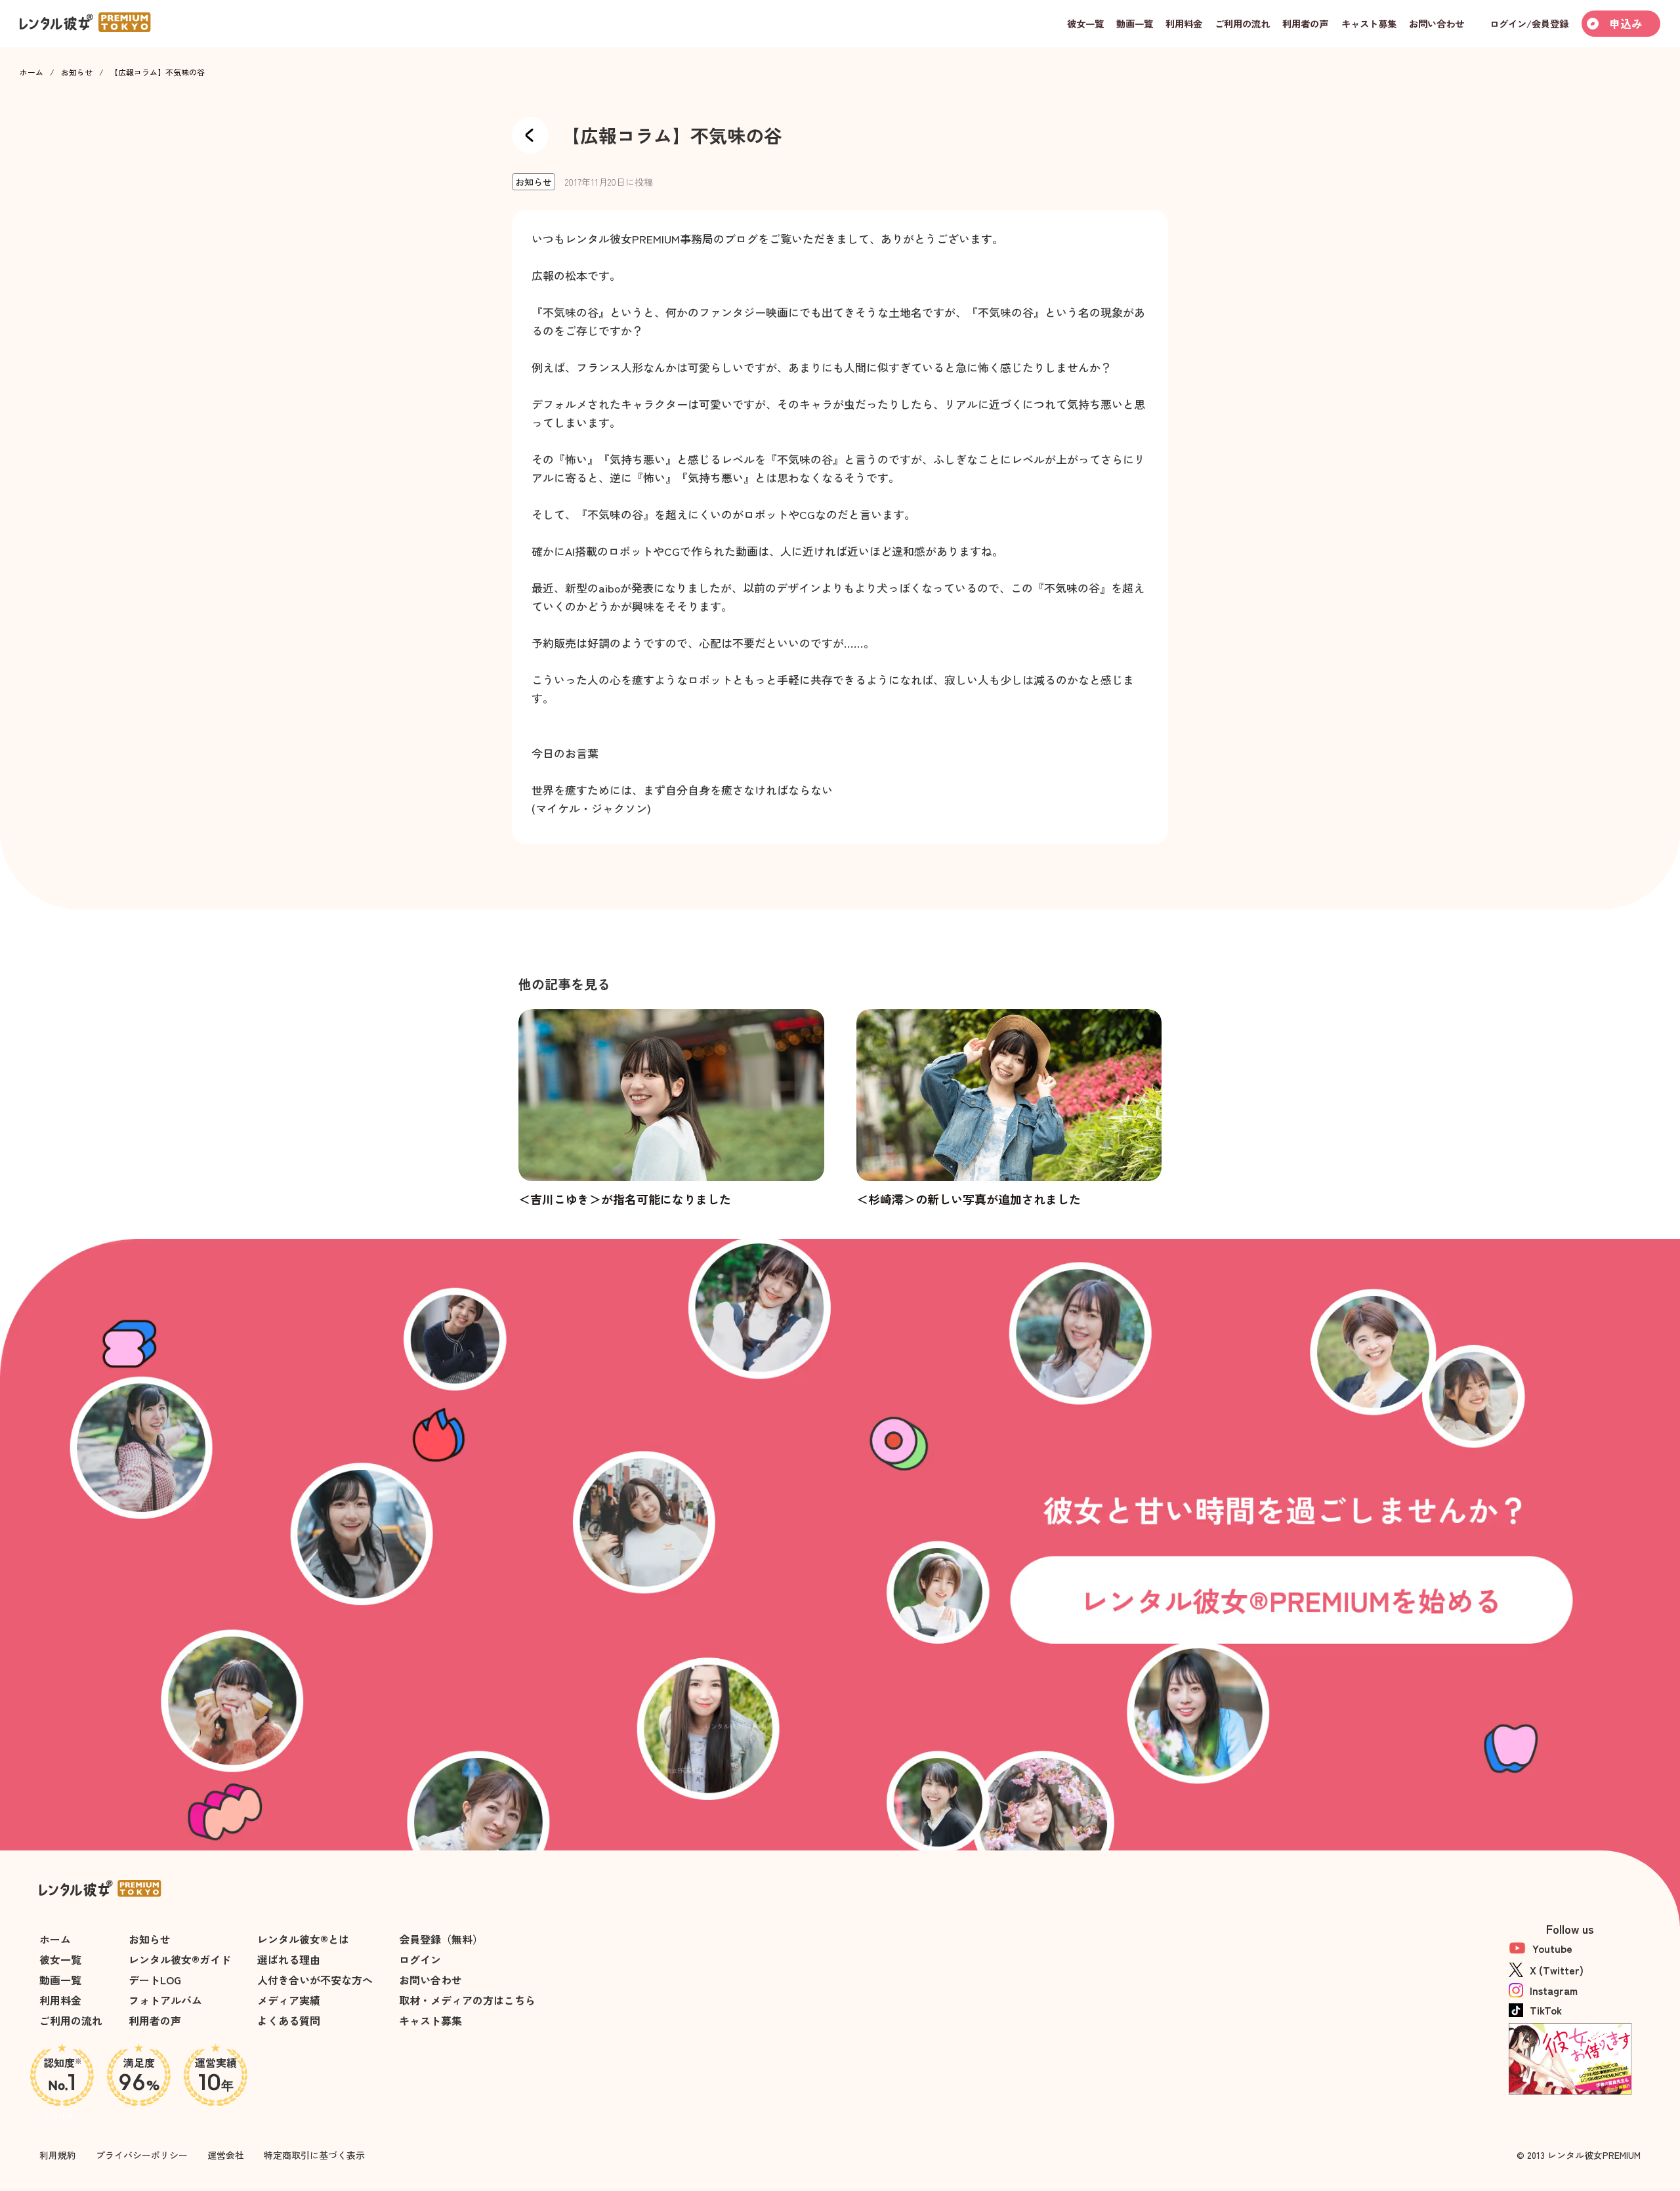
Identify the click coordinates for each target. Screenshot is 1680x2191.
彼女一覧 (60, 1959)
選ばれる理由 (289, 1959)
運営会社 (226, 2155)
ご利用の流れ (71, 2020)
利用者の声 (155, 2020)
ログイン (420, 1959)
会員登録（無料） (441, 1939)
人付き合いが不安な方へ (315, 1980)
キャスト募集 (430, 2020)
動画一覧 (60, 1980)
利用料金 (60, 2000)
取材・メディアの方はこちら (467, 2000)
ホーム (31, 72)
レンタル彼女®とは (303, 1939)
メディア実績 (289, 2000)
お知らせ (77, 72)
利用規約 (58, 2155)
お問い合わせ (430, 1980)
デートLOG (155, 1980)
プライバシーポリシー (142, 2155)
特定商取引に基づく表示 (314, 2155)
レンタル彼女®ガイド (180, 1959)
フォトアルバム (165, 2000)
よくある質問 (289, 2020)
